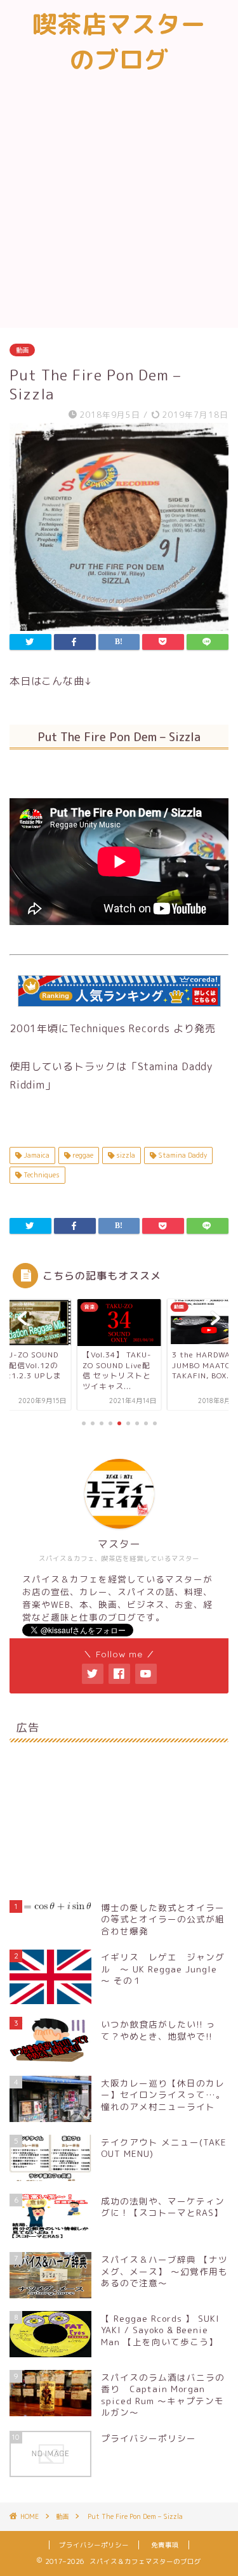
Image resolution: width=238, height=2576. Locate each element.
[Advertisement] (119, 203)
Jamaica (36, 1155)
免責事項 (165, 2545)
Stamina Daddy (182, 1155)
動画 (22, 350)
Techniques (41, 1175)
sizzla (125, 1155)
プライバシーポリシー (94, 2545)
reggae (82, 1155)
